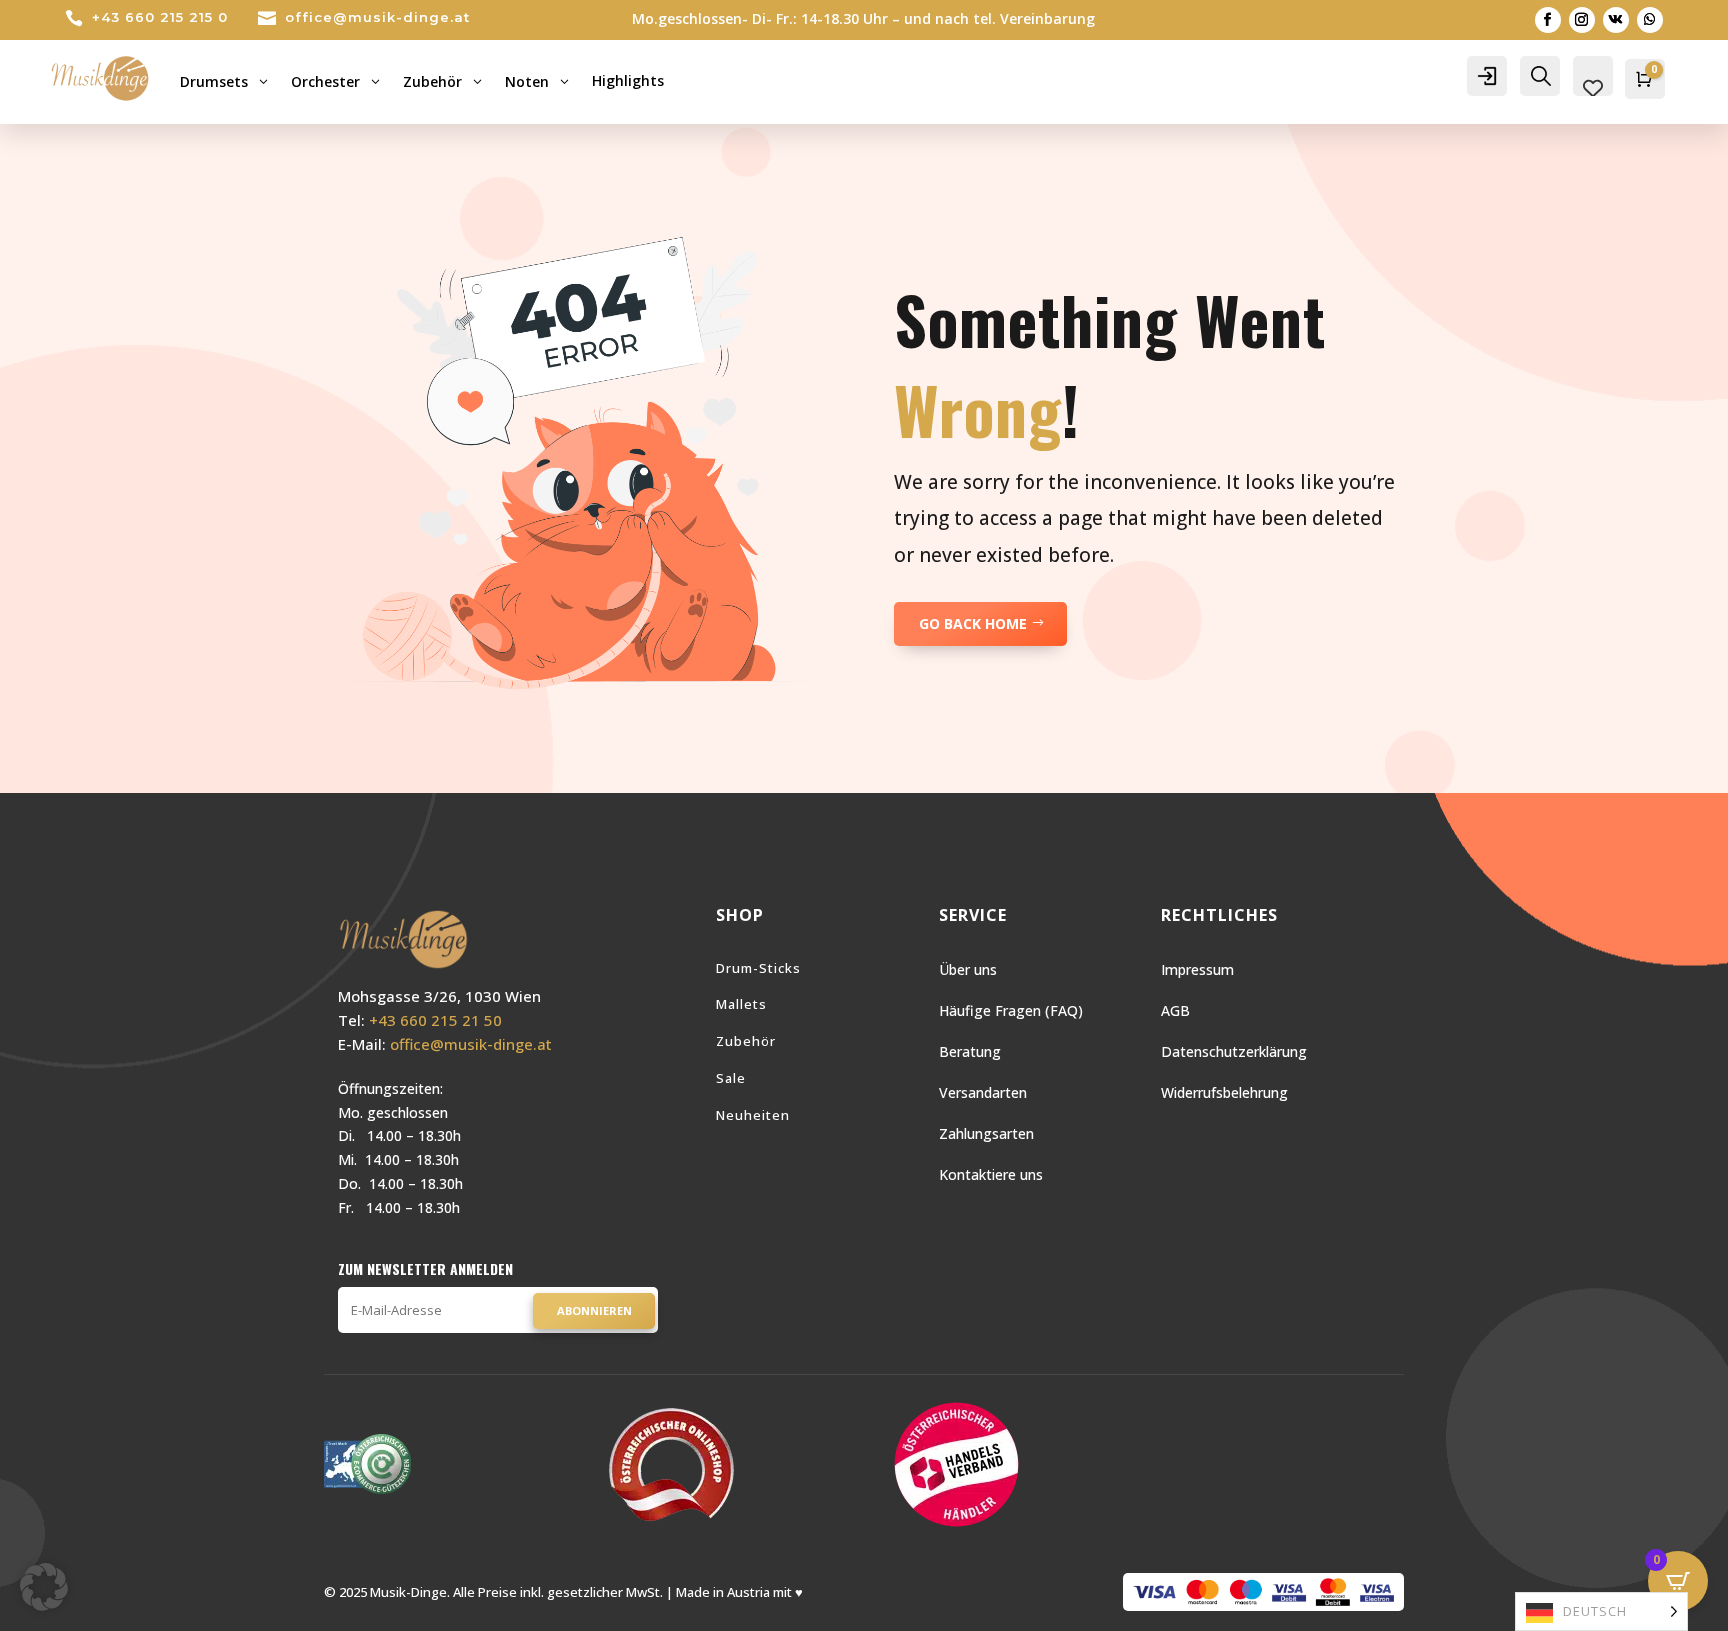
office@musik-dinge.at (377, 17)
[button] (44, 1587)
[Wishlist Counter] (1593, 88)
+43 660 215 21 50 (435, 1020)
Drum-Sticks (758, 968)
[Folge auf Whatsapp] (1650, 20)
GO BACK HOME (973, 623)
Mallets (741, 1004)
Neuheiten (753, 1115)
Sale (731, 1078)
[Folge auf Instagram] (1582, 20)
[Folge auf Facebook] (1548, 20)
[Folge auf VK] (1616, 20)
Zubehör (746, 1041)
